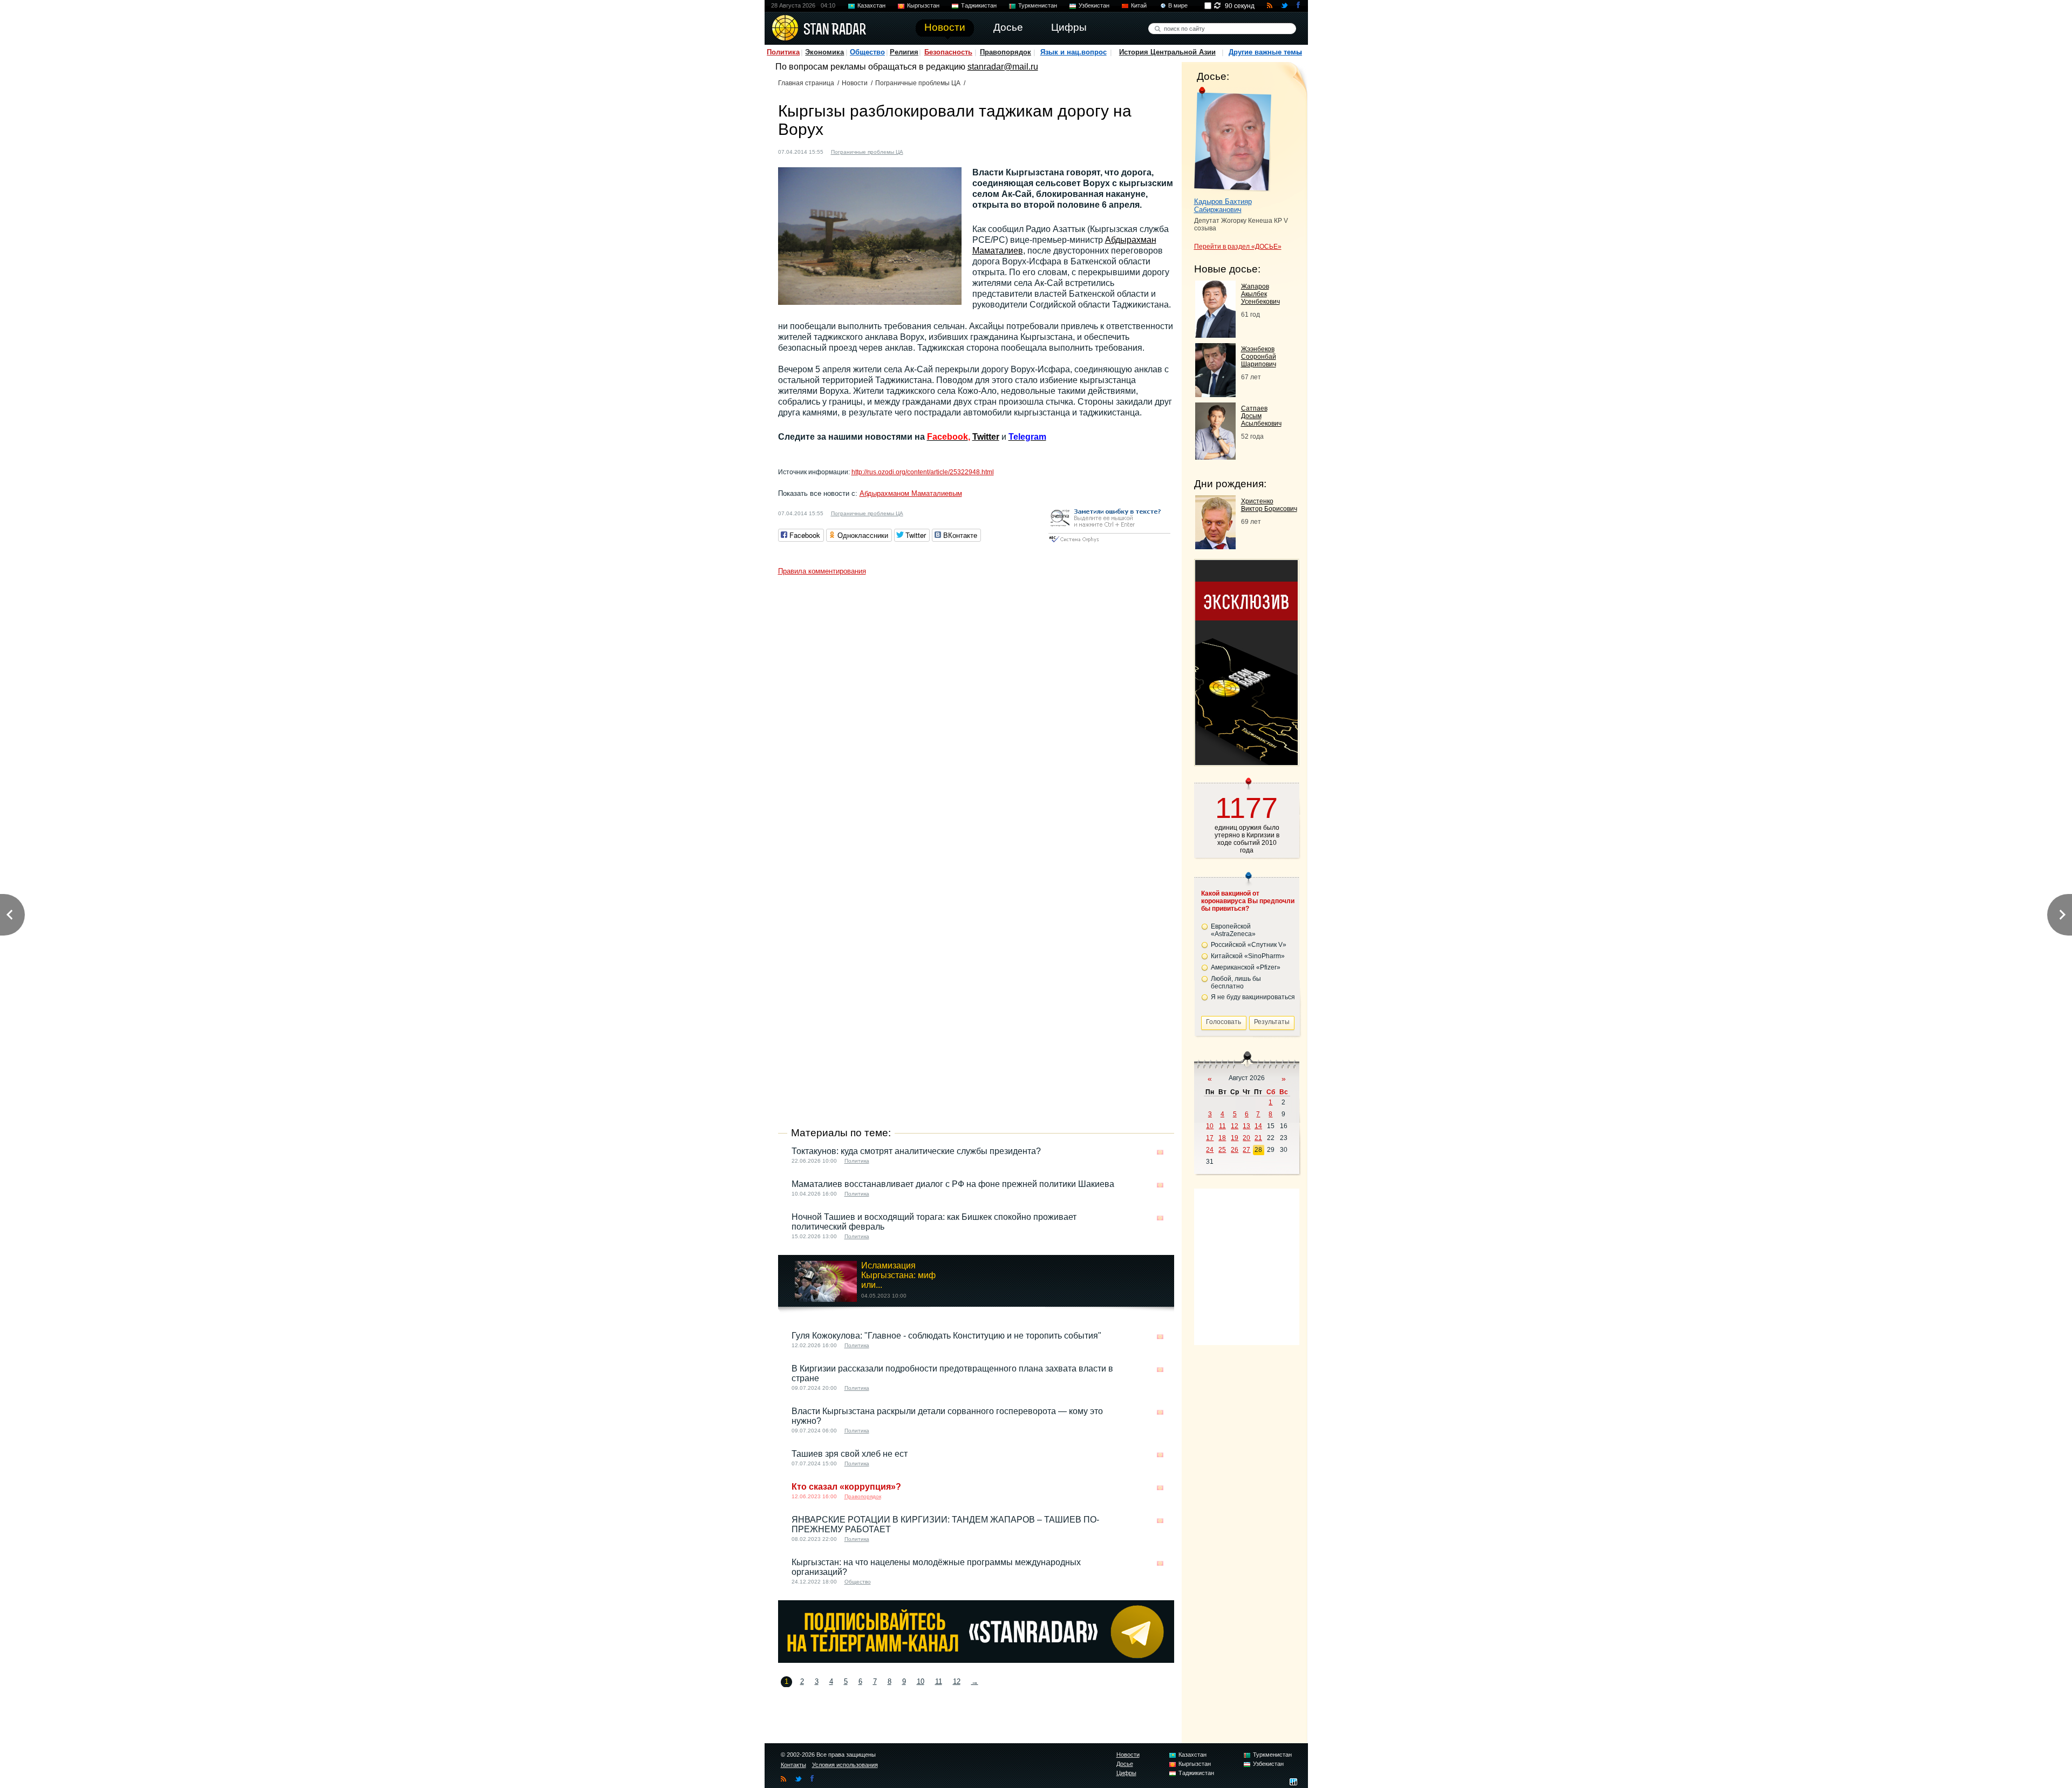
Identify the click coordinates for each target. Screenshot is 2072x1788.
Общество (867, 52)
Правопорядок (1006, 52)
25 (1222, 1150)
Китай (1139, 5)
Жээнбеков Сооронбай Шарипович (1259, 357)
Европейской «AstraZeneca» (1233, 930)
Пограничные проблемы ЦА (918, 83)
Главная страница (806, 83)
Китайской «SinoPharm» (1248, 956)
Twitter (986, 437)
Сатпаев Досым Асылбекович (1261, 416)
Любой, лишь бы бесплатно (1236, 982)
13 (1246, 1126)
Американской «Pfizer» (1246, 967)
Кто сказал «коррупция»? (846, 1487)
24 (1210, 1150)
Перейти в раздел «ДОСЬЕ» (1238, 247)
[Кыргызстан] (918, 151)
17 (1210, 1138)
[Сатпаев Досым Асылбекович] (1215, 457)
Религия (904, 52)
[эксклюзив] (1246, 762)
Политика (783, 52)
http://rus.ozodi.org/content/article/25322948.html (923, 472)
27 (1246, 1150)
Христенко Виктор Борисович (1269, 505)
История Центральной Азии (1167, 52)
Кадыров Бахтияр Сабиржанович (1223, 206)
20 (1246, 1138)
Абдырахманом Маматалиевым (911, 493)
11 (939, 1681)
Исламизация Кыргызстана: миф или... (898, 1275)
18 (1222, 1138)
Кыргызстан (923, 5)
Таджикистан (979, 5)
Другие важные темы (1265, 52)
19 (1235, 1138)
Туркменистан (1038, 5)
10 (921, 1681)
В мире (1178, 5)
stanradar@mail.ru (1003, 67)
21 (1258, 1138)
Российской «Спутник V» (1249, 945)
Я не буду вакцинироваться (1253, 997)
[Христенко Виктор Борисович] (1215, 546)
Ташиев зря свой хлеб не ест (850, 1454)
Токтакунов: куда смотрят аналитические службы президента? (916, 1151)
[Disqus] (976, 715)
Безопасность (948, 52)
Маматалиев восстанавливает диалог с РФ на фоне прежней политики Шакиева (953, 1184)
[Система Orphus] (1109, 543)
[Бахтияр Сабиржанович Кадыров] (1233, 139)
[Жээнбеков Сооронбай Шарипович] (1215, 394)
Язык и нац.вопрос (1074, 52)
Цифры (1126, 1773)
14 (1258, 1126)
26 (1235, 1150)
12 (957, 1681)
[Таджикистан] (928, 151)
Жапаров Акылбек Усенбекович (1260, 294)
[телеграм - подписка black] (976, 1660)
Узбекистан (1094, 5)
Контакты (793, 1765)
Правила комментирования (822, 571)
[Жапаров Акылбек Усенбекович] (1215, 335)
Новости (855, 83)
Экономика (824, 52)
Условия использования (845, 1765)
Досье (1125, 1764)
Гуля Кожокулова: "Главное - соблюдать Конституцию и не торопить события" (946, 1336)
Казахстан (871, 5)
